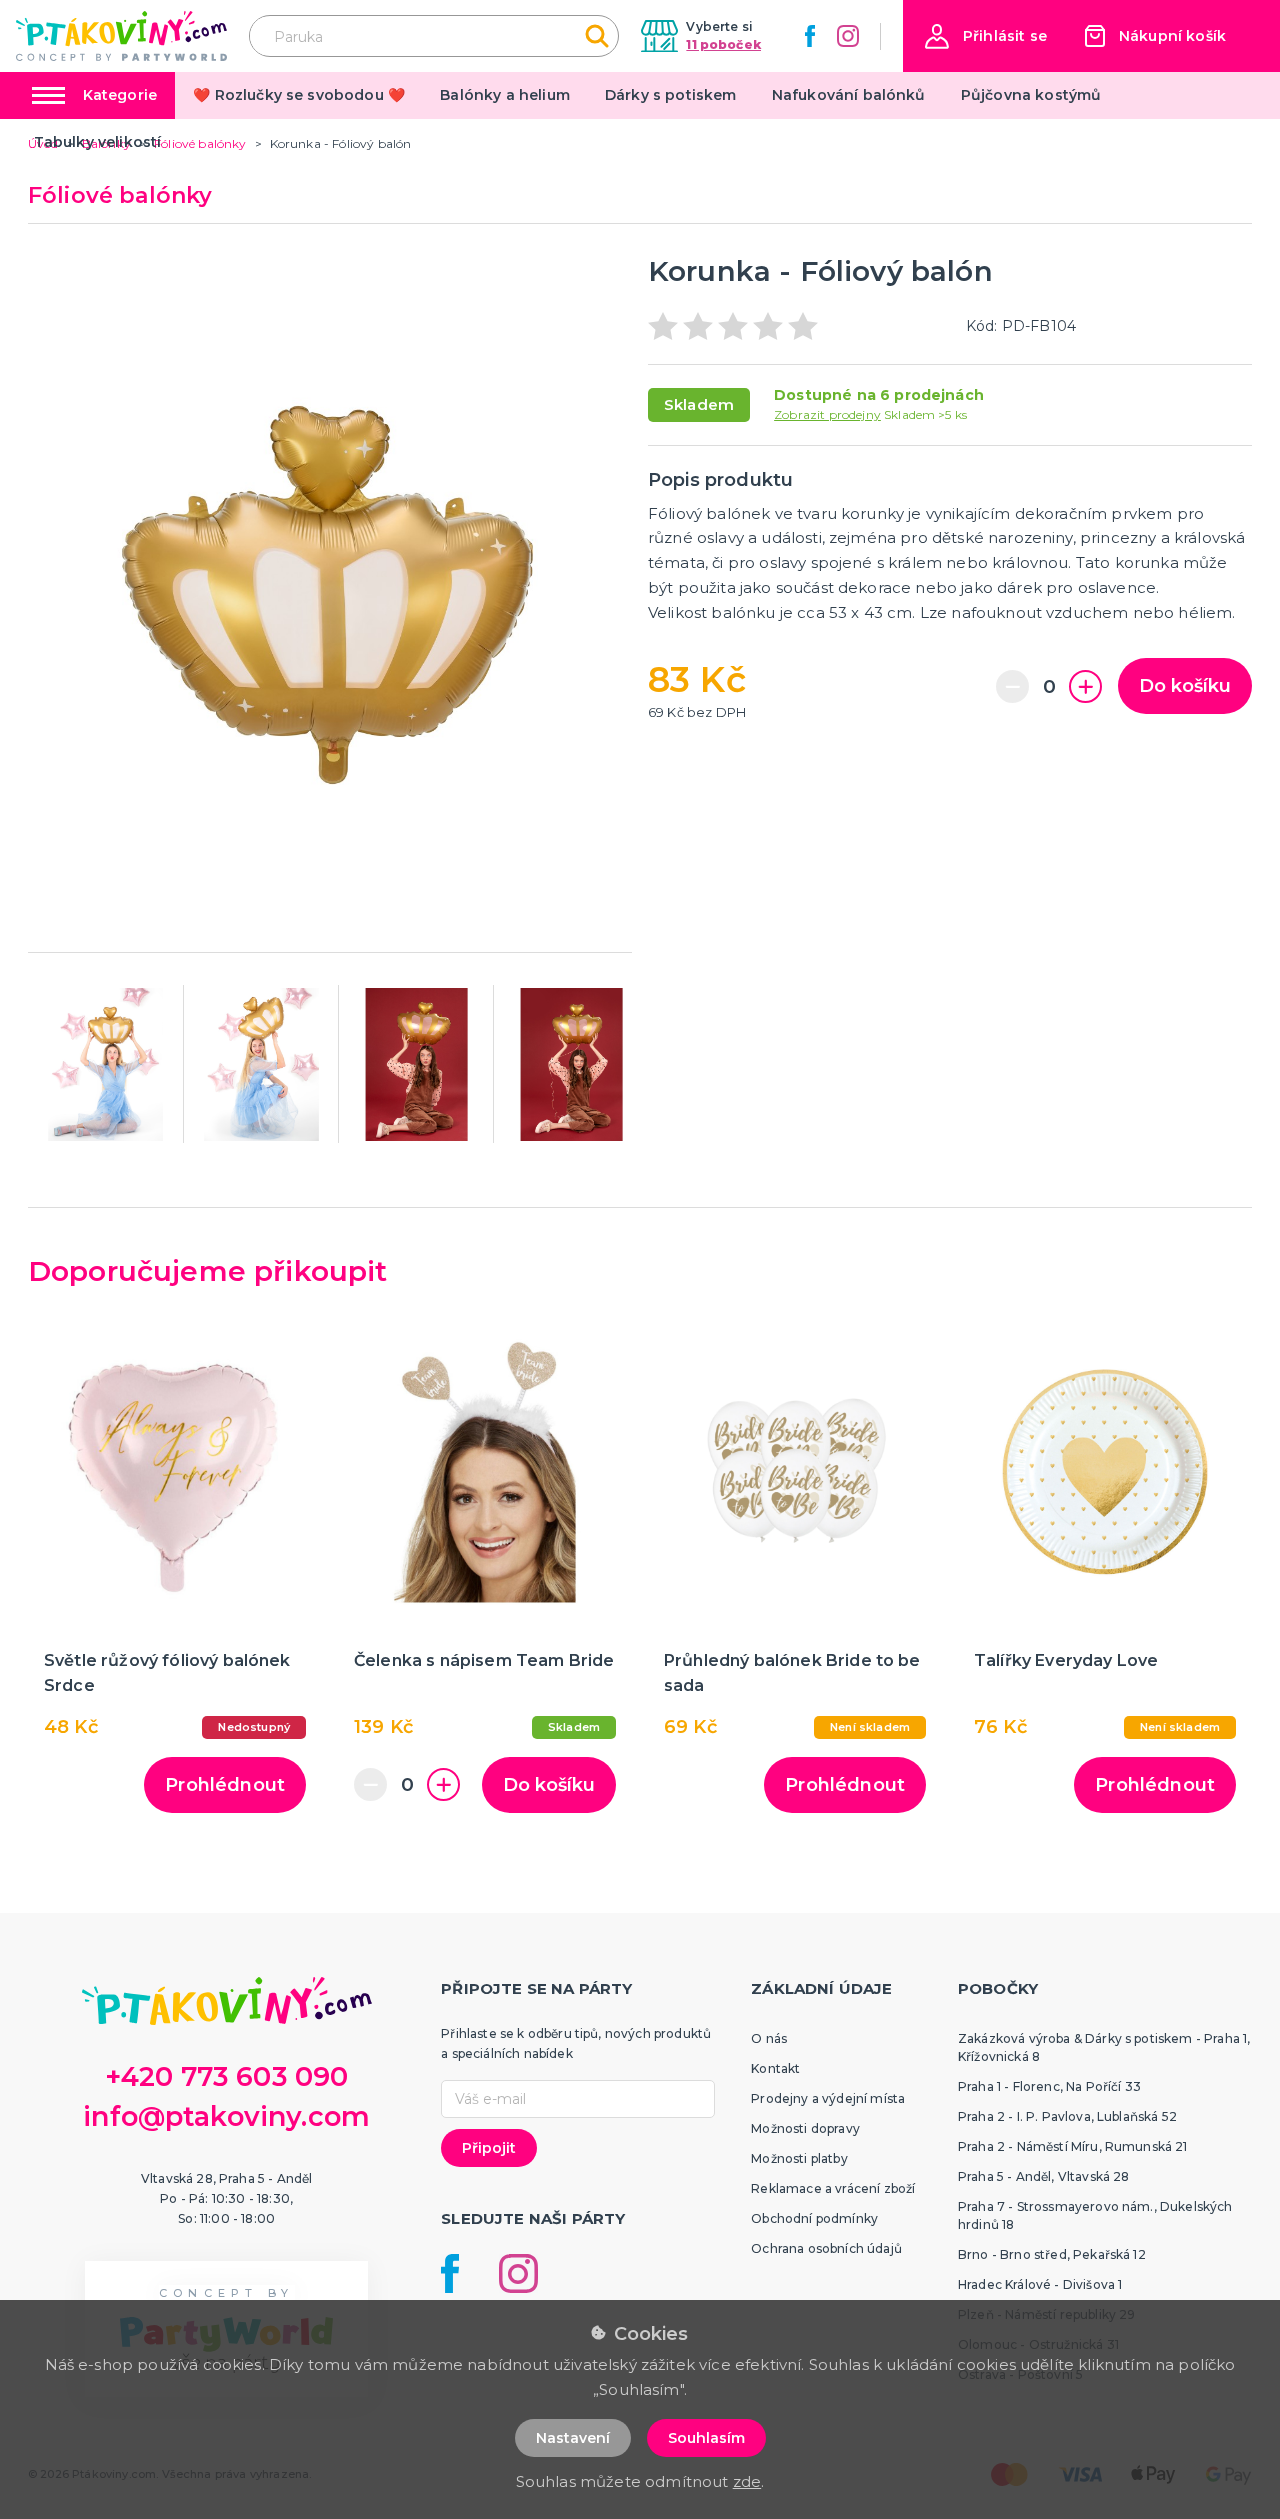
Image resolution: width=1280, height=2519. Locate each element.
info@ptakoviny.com (226, 2116)
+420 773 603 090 (227, 2076)
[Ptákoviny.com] (121, 35)
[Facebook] (810, 36)
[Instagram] (848, 36)
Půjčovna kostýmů (1031, 95)
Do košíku (1185, 686)
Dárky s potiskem (671, 95)
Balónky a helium (505, 95)
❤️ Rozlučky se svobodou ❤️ (299, 95)
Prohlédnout (225, 1785)
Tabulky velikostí (98, 142)
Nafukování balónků (849, 95)
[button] (986, 36)
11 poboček (723, 44)
